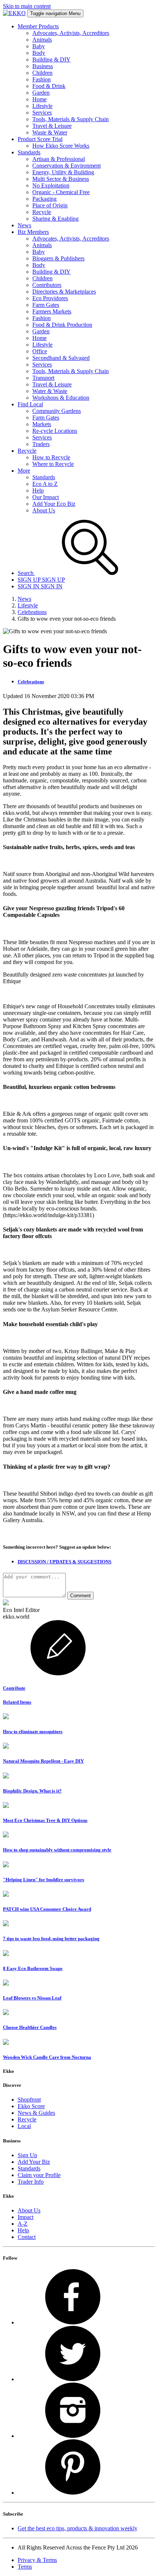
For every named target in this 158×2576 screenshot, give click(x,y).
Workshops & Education (61, 398)
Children (42, 73)
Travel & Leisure (52, 126)
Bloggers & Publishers (58, 258)
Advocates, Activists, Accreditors (71, 33)
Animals (42, 40)
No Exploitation (51, 185)
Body (39, 53)
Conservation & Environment (67, 166)
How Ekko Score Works (61, 146)
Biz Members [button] (33, 232)
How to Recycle (51, 457)
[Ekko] (14, 13)
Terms (25, 2567)
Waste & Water (50, 132)
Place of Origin (50, 205)
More (24, 471)
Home (39, 99)
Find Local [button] (30, 404)
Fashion (42, 79)
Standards (44, 477)
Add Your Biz (34, 2162)
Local (24, 2126)
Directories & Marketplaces (64, 292)
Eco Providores (50, 298)
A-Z (23, 2224)
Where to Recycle (53, 464)
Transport (43, 378)
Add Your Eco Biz (54, 504)
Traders (41, 444)
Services (42, 113)
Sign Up (27, 2155)
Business (43, 66)
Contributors (47, 285)
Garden (41, 93)
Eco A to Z (45, 484)
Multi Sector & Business (61, 179)
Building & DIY (51, 59)
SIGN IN (40, 586)
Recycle (42, 212)
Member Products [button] (38, 26)
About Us (44, 510)
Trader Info (31, 2182)
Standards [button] (29, 152)
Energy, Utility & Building (63, 172)
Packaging (44, 199)
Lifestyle (42, 106)
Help (38, 490)
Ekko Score (31, 2106)
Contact (27, 2237)
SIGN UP (41, 580)
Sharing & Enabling (55, 219)
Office (40, 351)
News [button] (24, 225)
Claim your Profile (39, 2175)
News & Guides (36, 2113)
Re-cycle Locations (55, 431)
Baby (39, 46)
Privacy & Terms (37, 2560)
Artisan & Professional (59, 159)
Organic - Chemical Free (61, 192)
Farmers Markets (52, 311)
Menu (55, 13)
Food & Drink (49, 86)
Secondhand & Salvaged (61, 358)
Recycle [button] (27, 451)
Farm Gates (46, 305)
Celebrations (32, 612)
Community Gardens (57, 411)
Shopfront (29, 2100)
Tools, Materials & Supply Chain (71, 119)
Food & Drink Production (62, 325)
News (24, 599)
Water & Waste (50, 391)
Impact (26, 2217)
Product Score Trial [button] (40, 139)
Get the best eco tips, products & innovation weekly (78, 2528)
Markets (42, 424)
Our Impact (46, 497)
